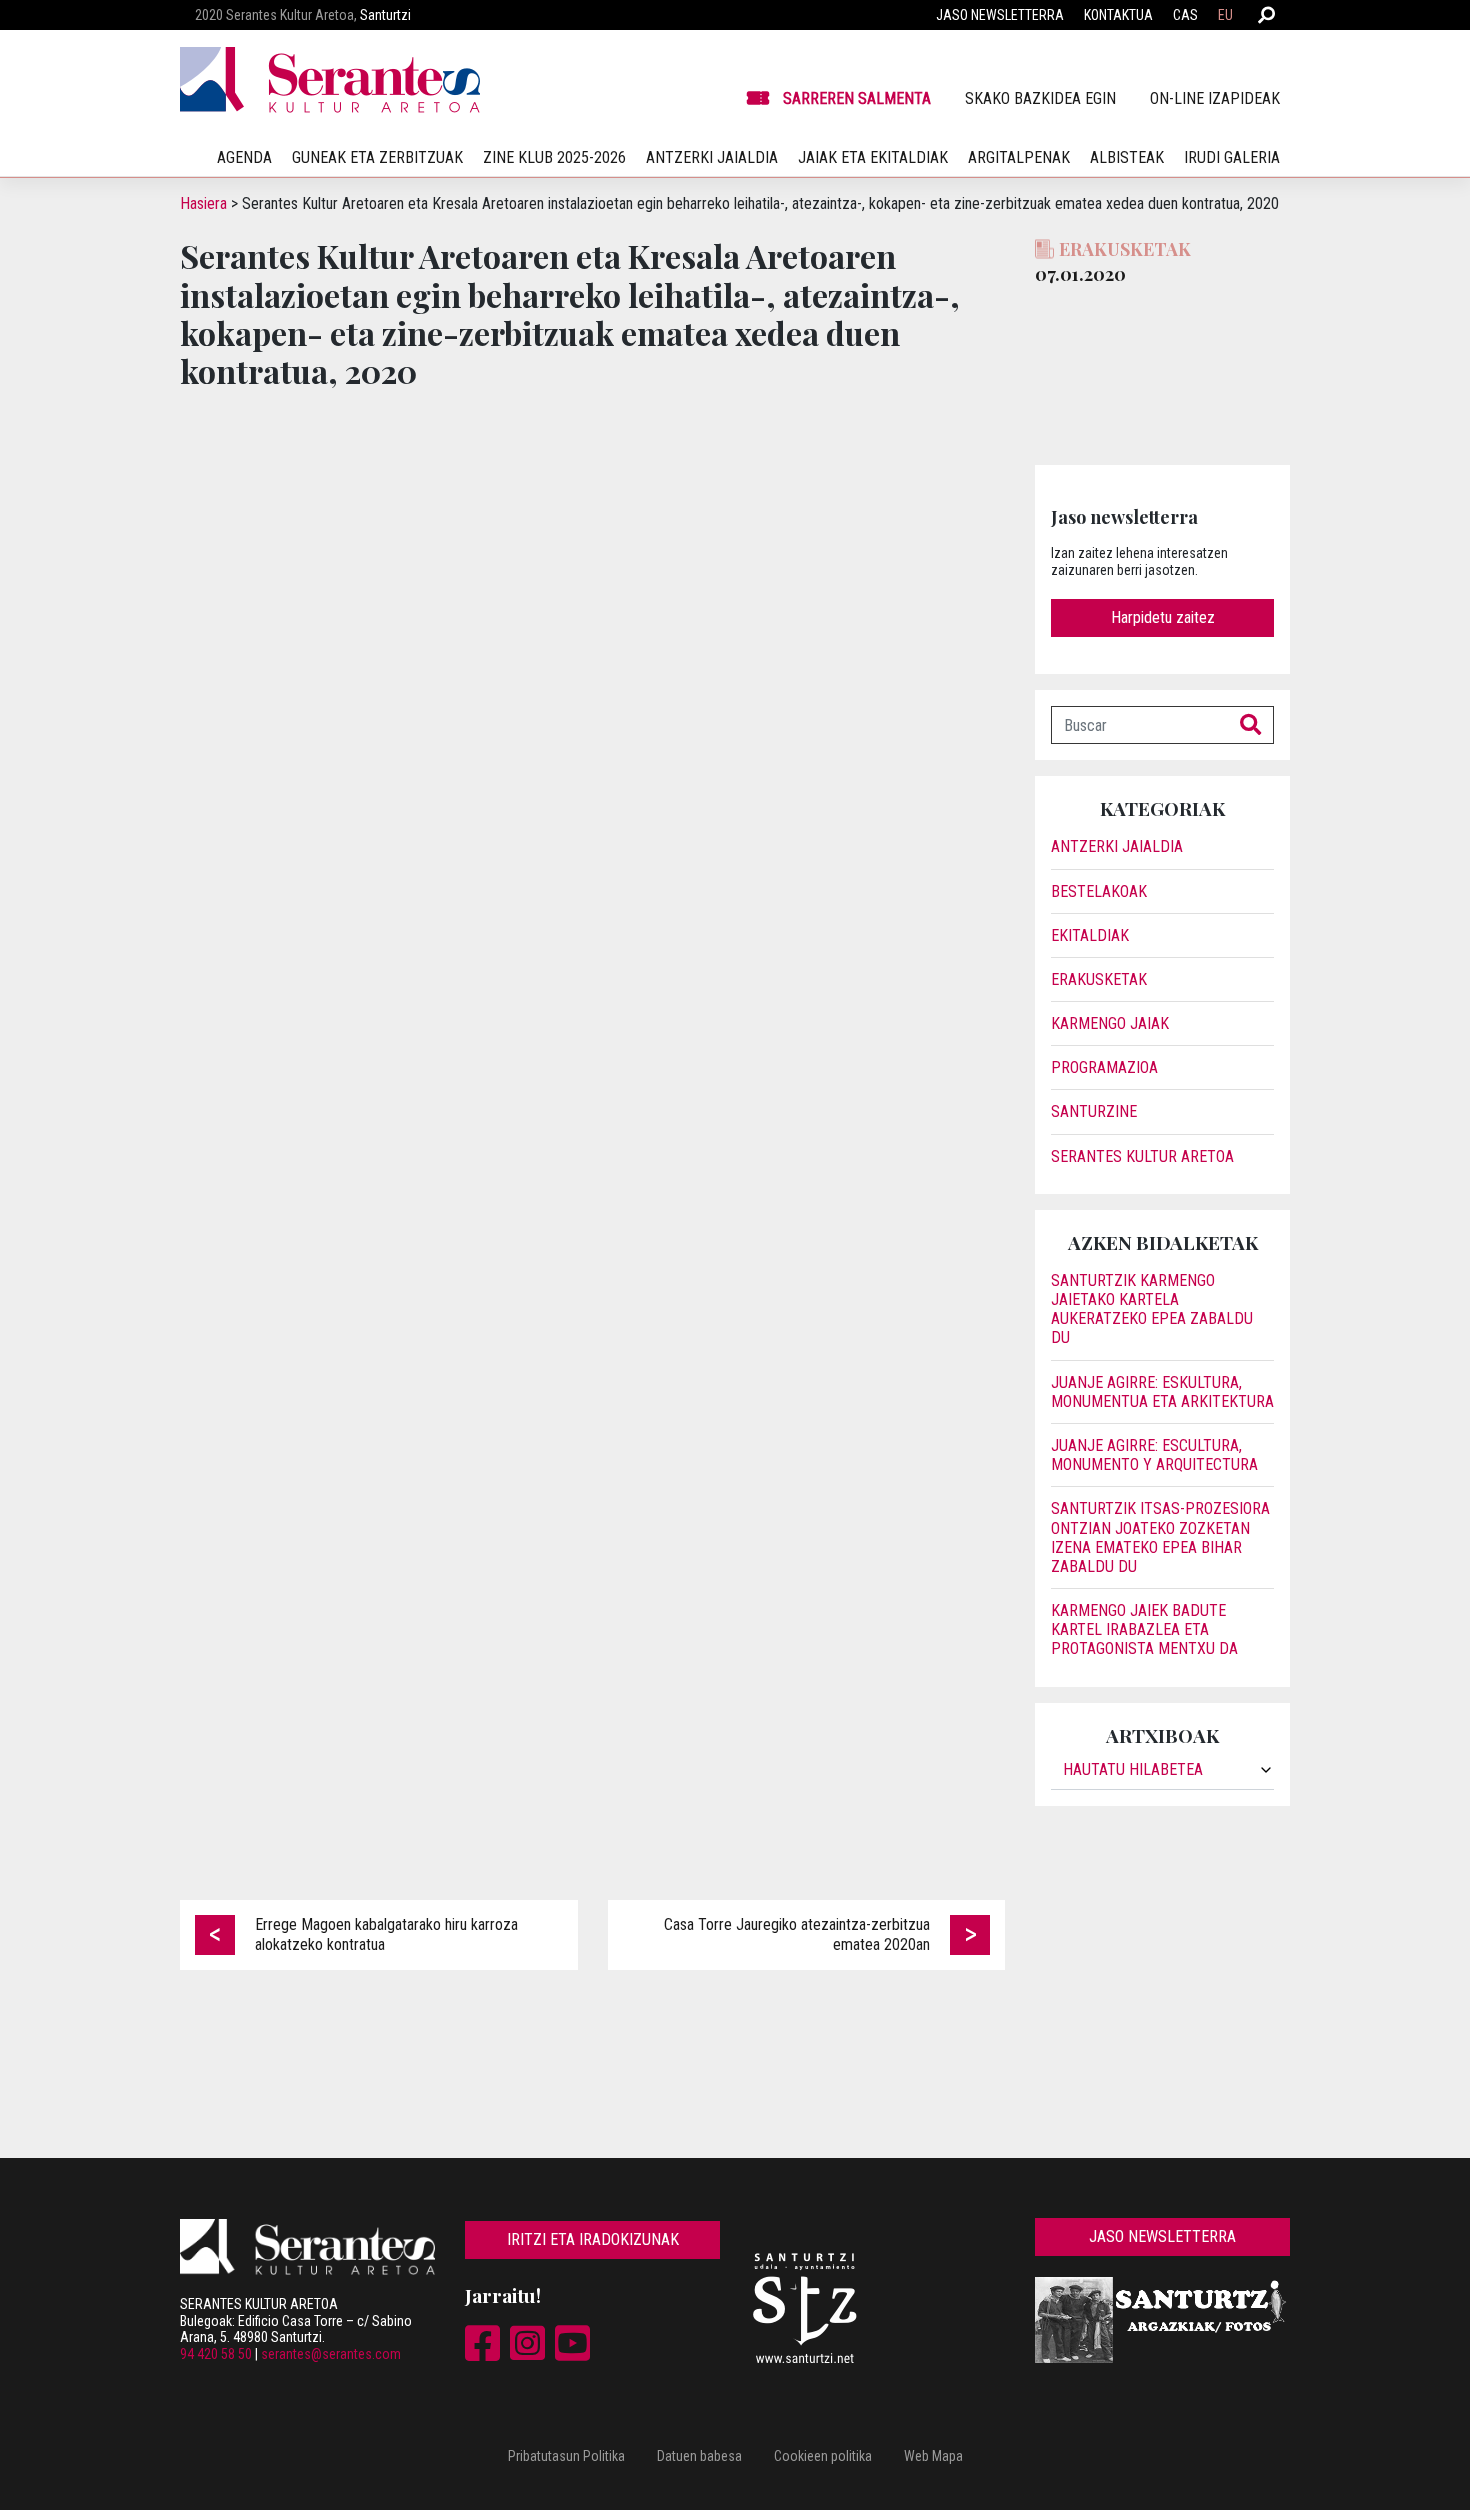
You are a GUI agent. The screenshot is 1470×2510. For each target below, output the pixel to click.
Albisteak (1127, 157)
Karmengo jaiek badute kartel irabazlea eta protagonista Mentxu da (1144, 1629)
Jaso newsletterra (1000, 15)
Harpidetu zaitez (1163, 617)
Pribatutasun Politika (566, 2456)
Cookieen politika (823, 2456)
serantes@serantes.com (331, 2354)
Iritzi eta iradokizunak (593, 2239)
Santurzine (1094, 1111)
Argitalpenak (1019, 157)
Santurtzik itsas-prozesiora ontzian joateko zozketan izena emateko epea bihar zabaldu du (1160, 1537)
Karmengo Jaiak (1110, 1023)
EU (1225, 15)
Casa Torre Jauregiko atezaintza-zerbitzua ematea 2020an (797, 1934)
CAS (1185, 15)
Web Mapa (933, 2456)
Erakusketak (1099, 979)
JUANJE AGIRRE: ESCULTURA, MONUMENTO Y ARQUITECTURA (1154, 1455)
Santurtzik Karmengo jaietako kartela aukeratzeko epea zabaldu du (1152, 1309)
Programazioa (1104, 1067)
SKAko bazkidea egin (1040, 98)
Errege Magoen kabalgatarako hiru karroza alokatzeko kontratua (386, 1934)
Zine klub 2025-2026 (554, 157)
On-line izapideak (1215, 98)
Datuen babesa (699, 2456)
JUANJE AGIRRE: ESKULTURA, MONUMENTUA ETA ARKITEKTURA (1162, 1392)
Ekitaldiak (1090, 935)
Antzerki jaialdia (712, 157)
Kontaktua (1118, 15)
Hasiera (203, 203)
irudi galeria (1232, 157)
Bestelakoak (1099, 891)
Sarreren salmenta (857, 98)
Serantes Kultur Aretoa (1142, 1156)
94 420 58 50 (216, 2354)
